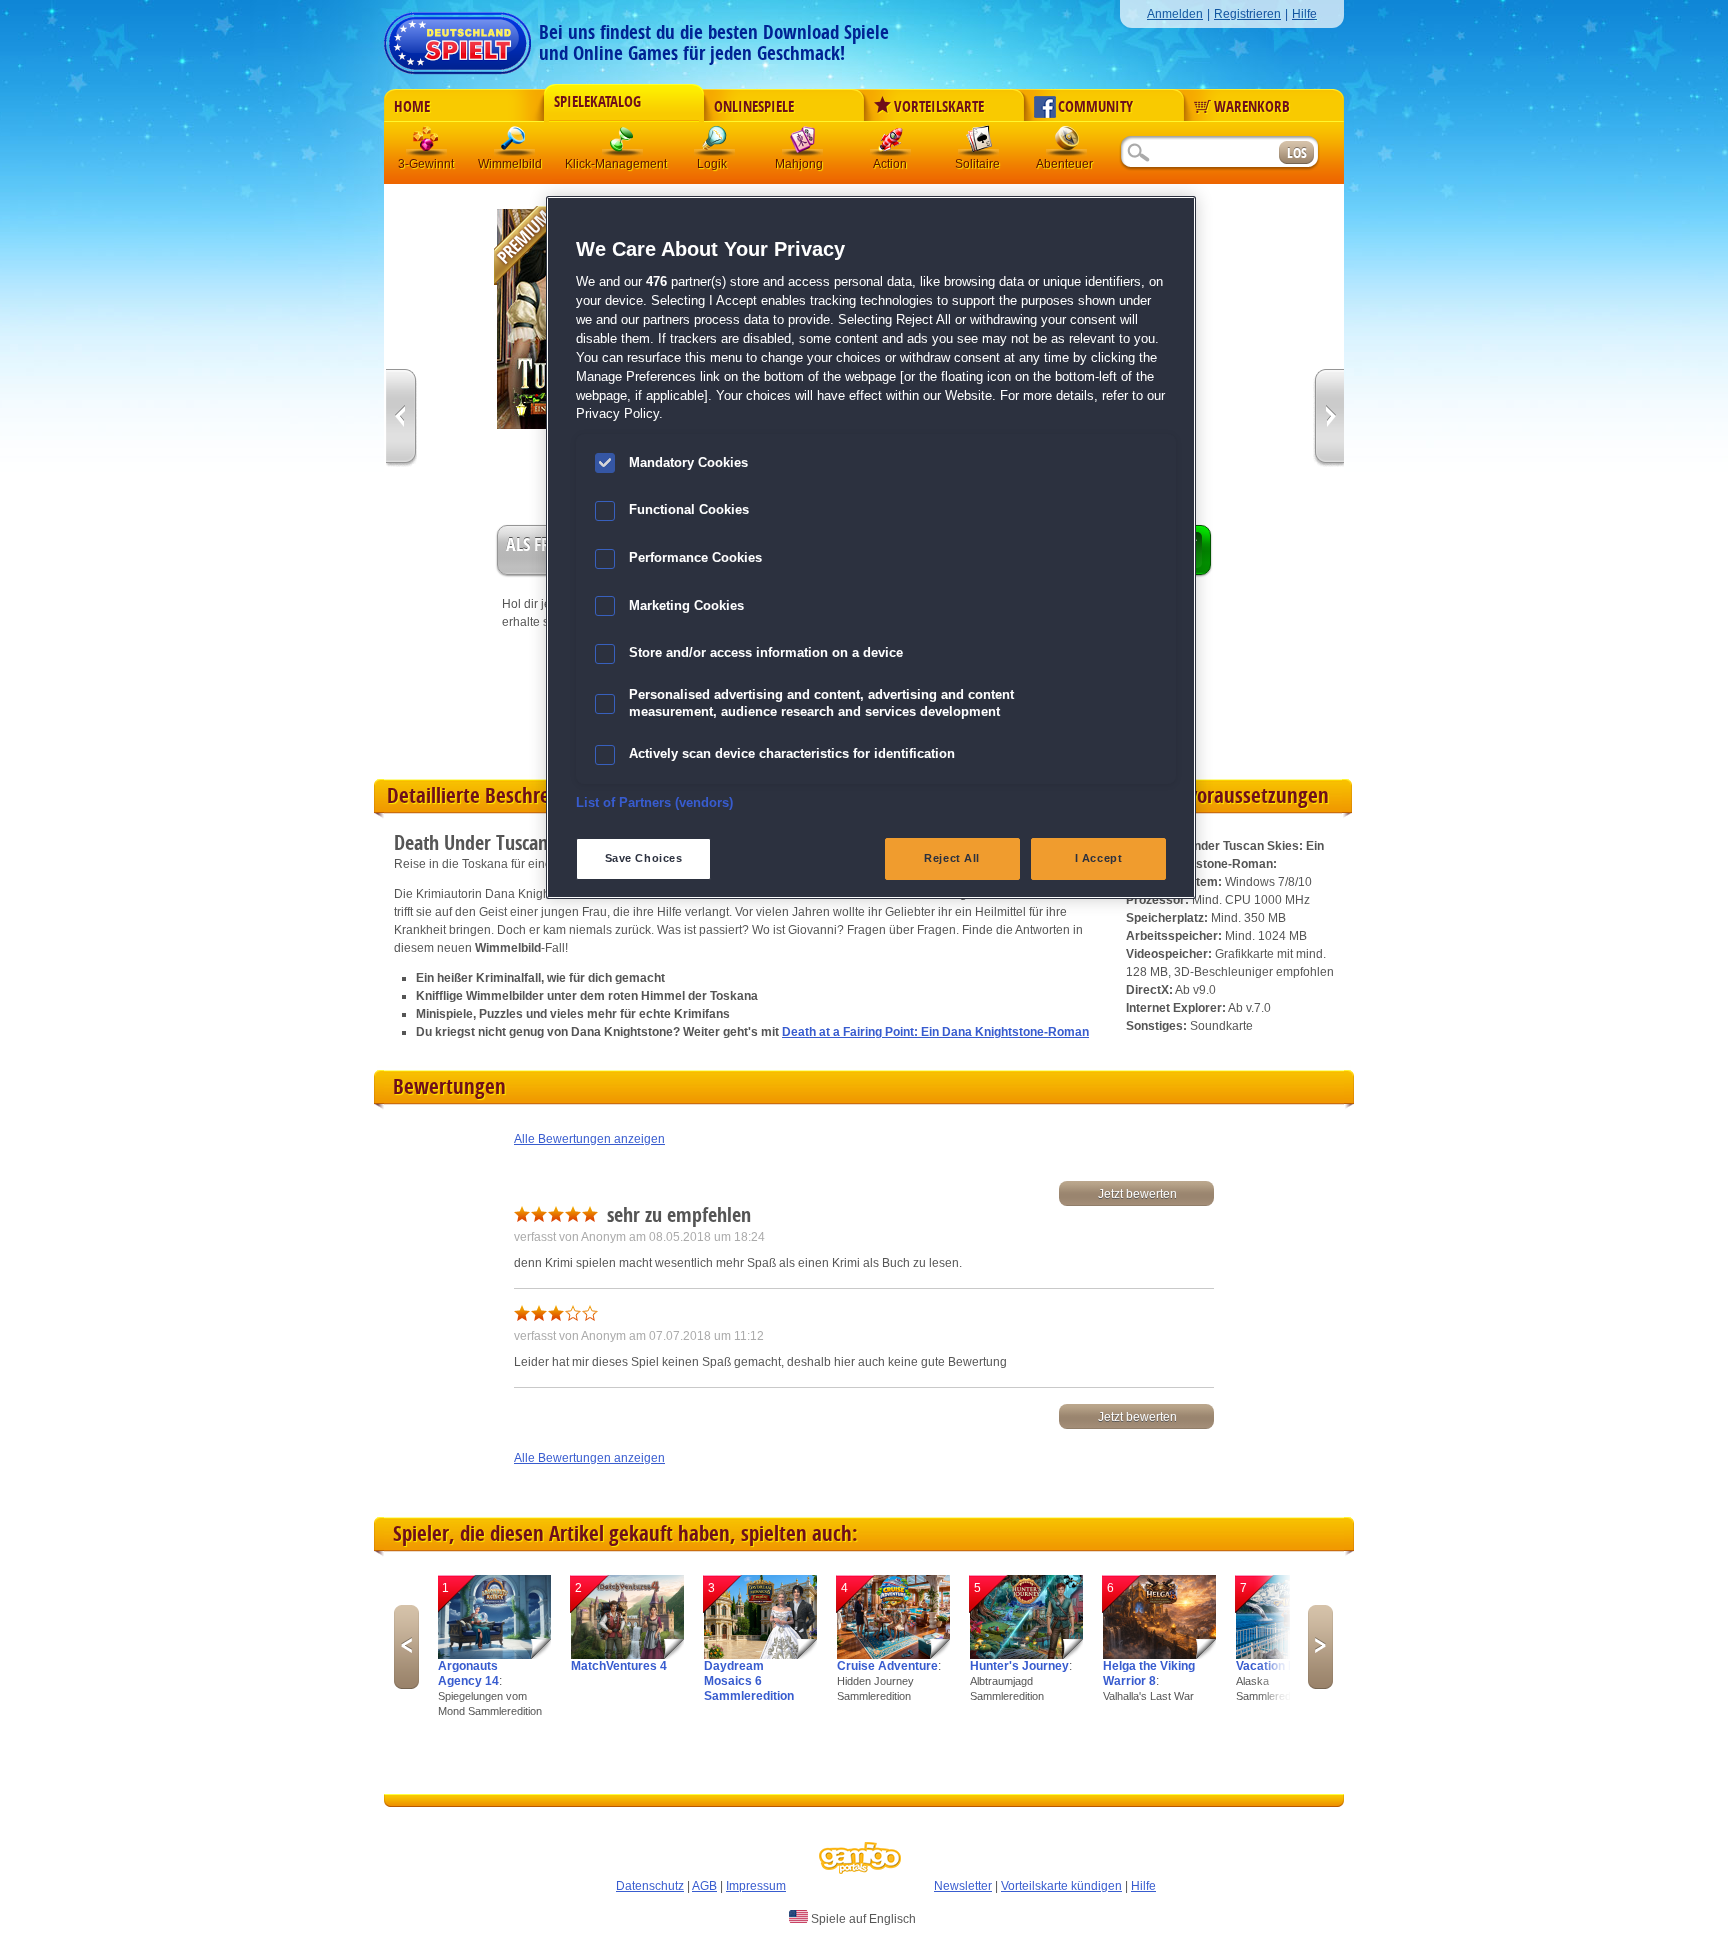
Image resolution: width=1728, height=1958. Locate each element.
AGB (704, 1886)
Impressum (756, 1886)
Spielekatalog (597, 102)
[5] (1026, 1655)
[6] (1159, 1655)
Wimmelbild (515, 144)
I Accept (1099, 858)
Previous (406, 1647)
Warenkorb (1252, 107)
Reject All (952, 858)
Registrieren (1247, 14)
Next (1320, 1647)
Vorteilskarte (939, 107)
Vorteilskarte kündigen (1061, 1886)
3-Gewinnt (426, 164)
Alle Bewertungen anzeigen (589, 1139)
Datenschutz (650, 1886)
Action (891, 144)
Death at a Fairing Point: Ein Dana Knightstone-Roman (935, 1032)
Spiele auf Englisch (862, 1919)
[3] (760, 1655)
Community (1095, 107)
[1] (494, 1655)
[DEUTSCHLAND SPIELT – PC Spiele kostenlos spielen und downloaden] (457, 37)
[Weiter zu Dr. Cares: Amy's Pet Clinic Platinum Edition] (1328, 418)
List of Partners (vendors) (654, 803)
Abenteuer (1067, 144)
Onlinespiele (754, 107)
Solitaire (979, 144)
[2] (627, 1655)
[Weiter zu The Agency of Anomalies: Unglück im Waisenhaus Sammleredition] (401, 418)
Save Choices (644, 858)
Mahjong (803, 144)
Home (412, 107)
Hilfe (1304, 14)
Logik (715, 144)
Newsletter (963, 1886)
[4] (893, 1655)
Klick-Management (623, 144)
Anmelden (1175, 14)
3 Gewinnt (427, 144)
